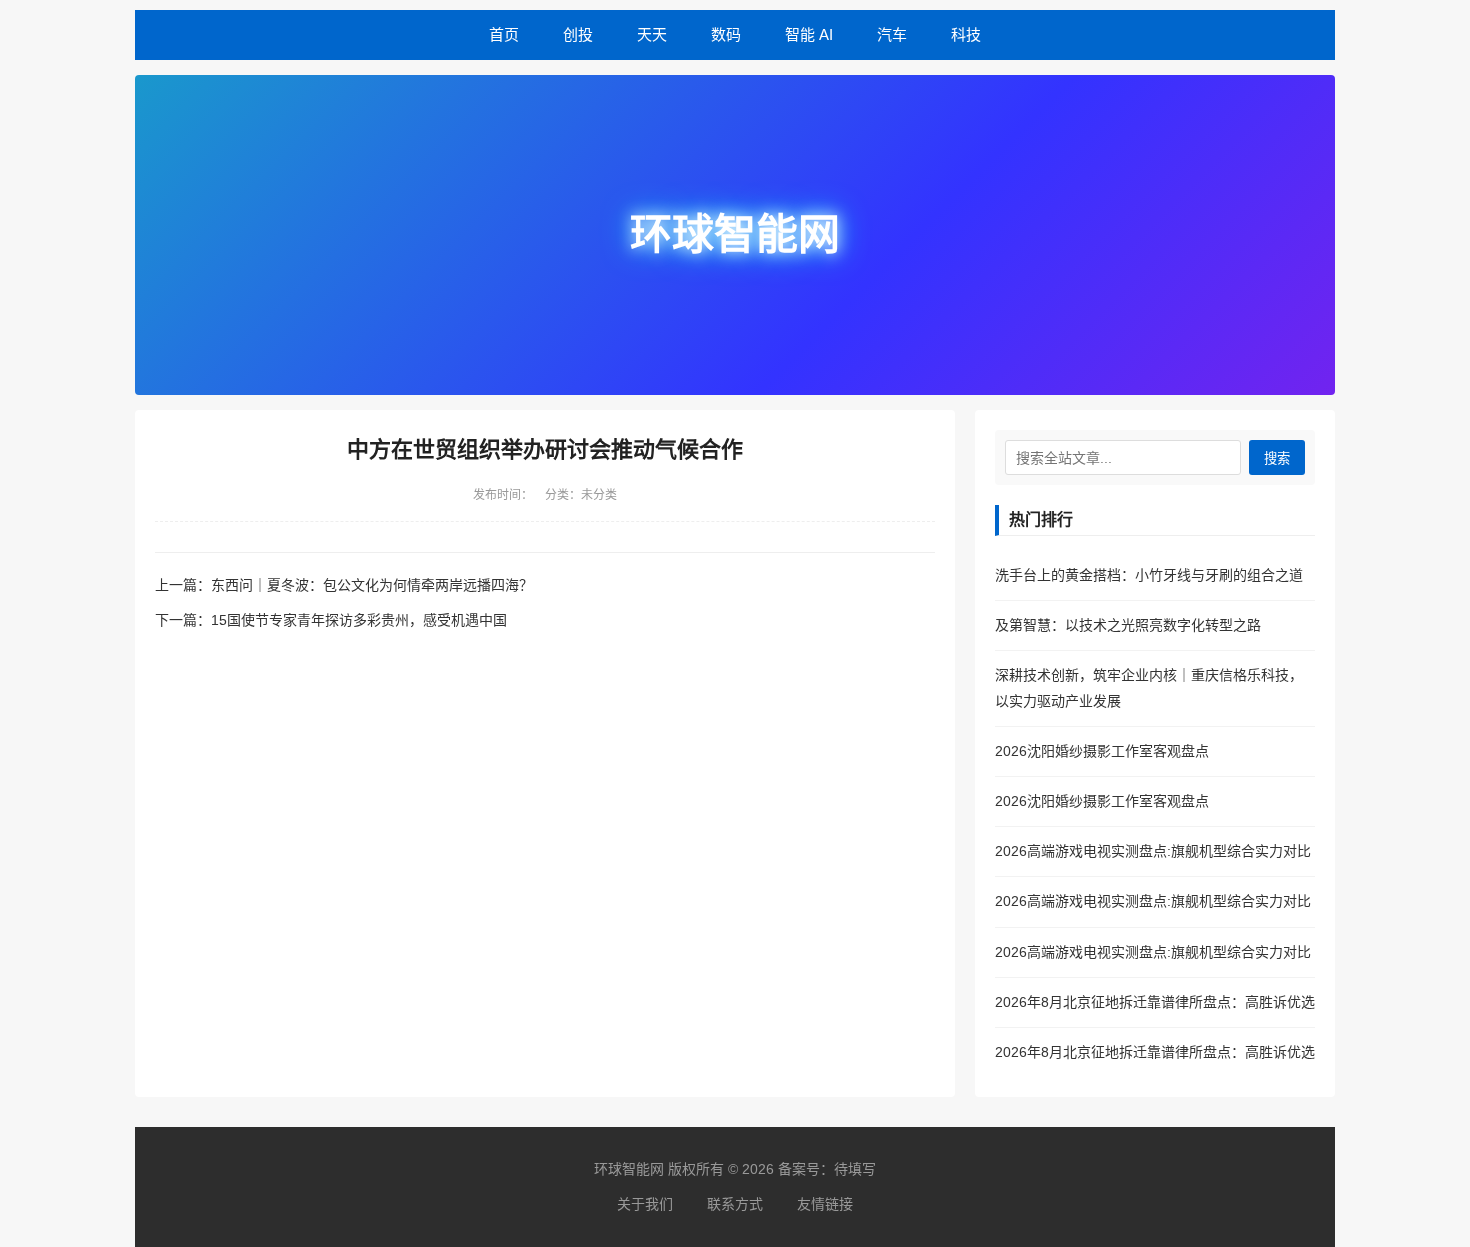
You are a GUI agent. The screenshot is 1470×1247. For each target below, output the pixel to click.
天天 (652, 34)
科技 (966, 34)
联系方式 (735, 1204)
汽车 (892, 34)
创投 (578, 34)
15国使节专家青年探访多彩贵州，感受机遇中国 (359, 620)
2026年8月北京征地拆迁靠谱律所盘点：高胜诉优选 (1155, 1002)
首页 (504, 34)
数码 (726, 34)
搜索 (1277, 458)
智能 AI (809, 34)
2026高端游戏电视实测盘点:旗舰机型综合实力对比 (1153, 851)
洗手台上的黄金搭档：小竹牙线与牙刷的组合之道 (1149, 575)
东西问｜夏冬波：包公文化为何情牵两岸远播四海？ (372, 585)
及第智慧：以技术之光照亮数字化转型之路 (1128, 625)
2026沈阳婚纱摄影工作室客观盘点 (1102, 751)
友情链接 (825, 1204)
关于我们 (645, 1204)
